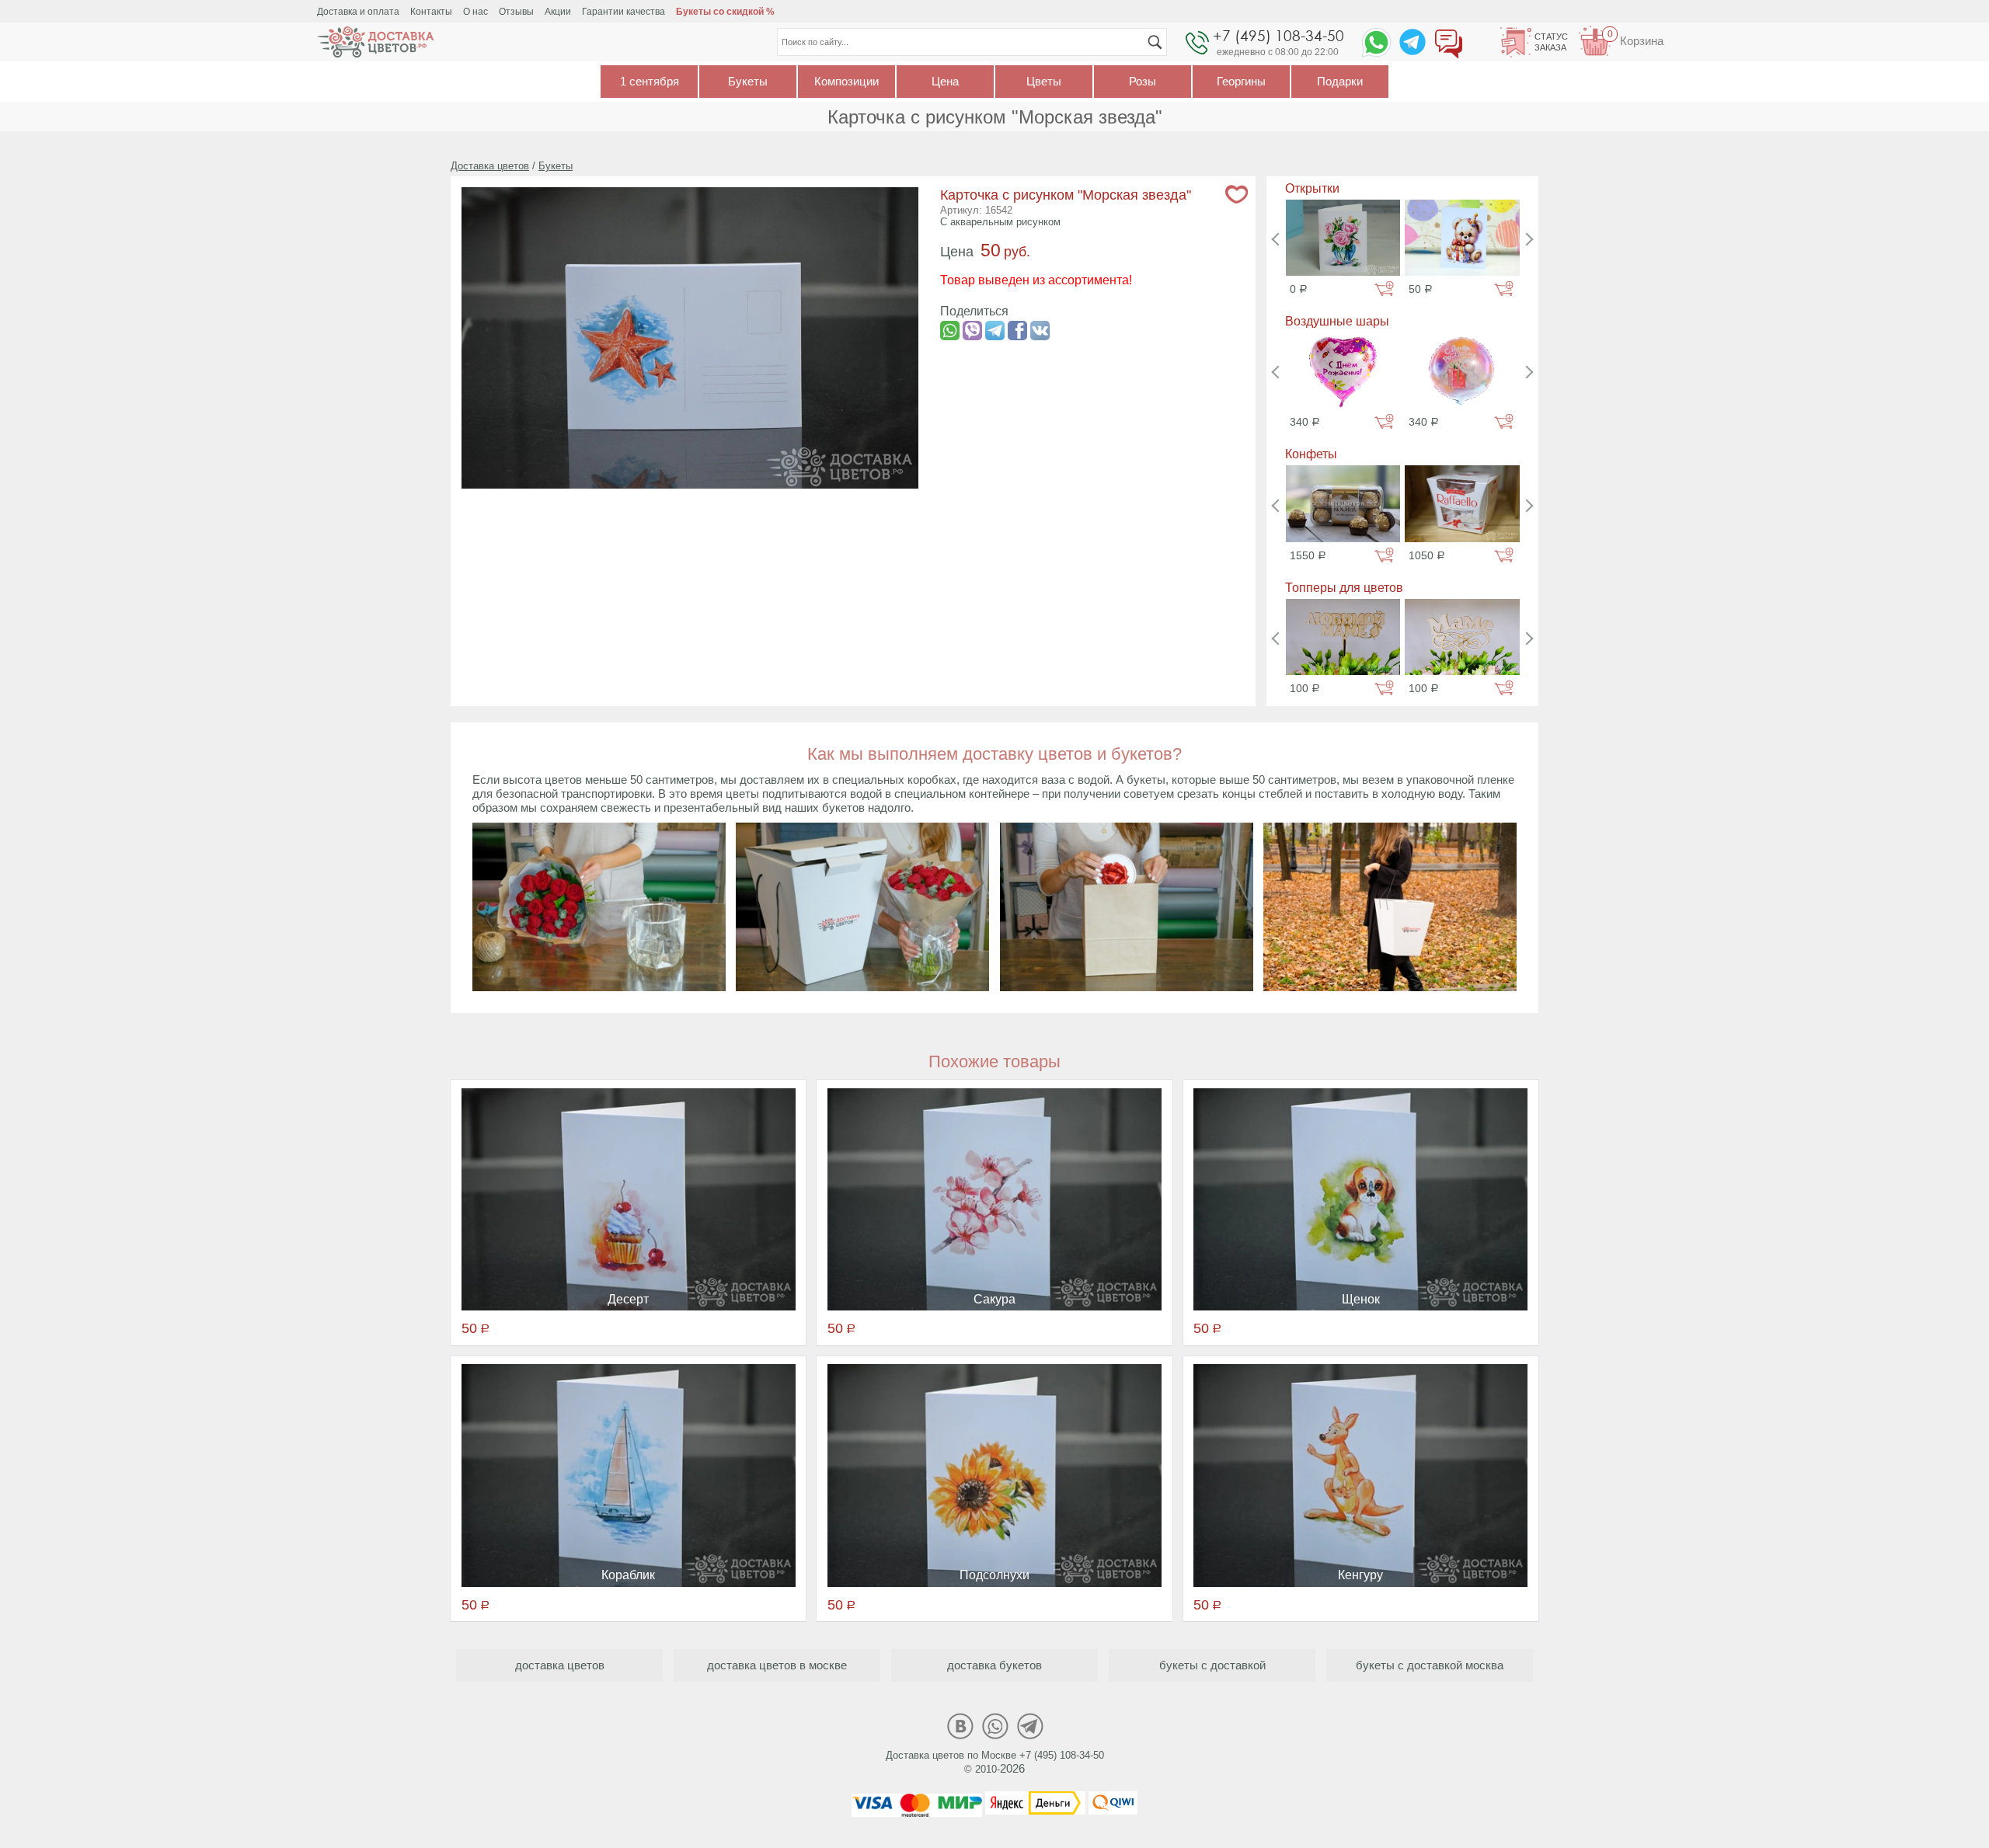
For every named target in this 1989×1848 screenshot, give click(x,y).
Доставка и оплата (358, 12)
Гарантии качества (624, 12)
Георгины (1241, 81)
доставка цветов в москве (777, 1665)
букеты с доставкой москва (1430, 1665)
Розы (1143, 81)
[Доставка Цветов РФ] (375, 42)
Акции (558, 12)
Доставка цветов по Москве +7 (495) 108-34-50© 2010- (995, 1762)
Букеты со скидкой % (725, 12)
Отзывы (516, 12)
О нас (475, 12)
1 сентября (650, 81)
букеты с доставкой (1212, 1665)
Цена (945, 81)
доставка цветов (560, 1665)
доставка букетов (994, 1665)
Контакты (431, 12)
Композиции (846, 81)
